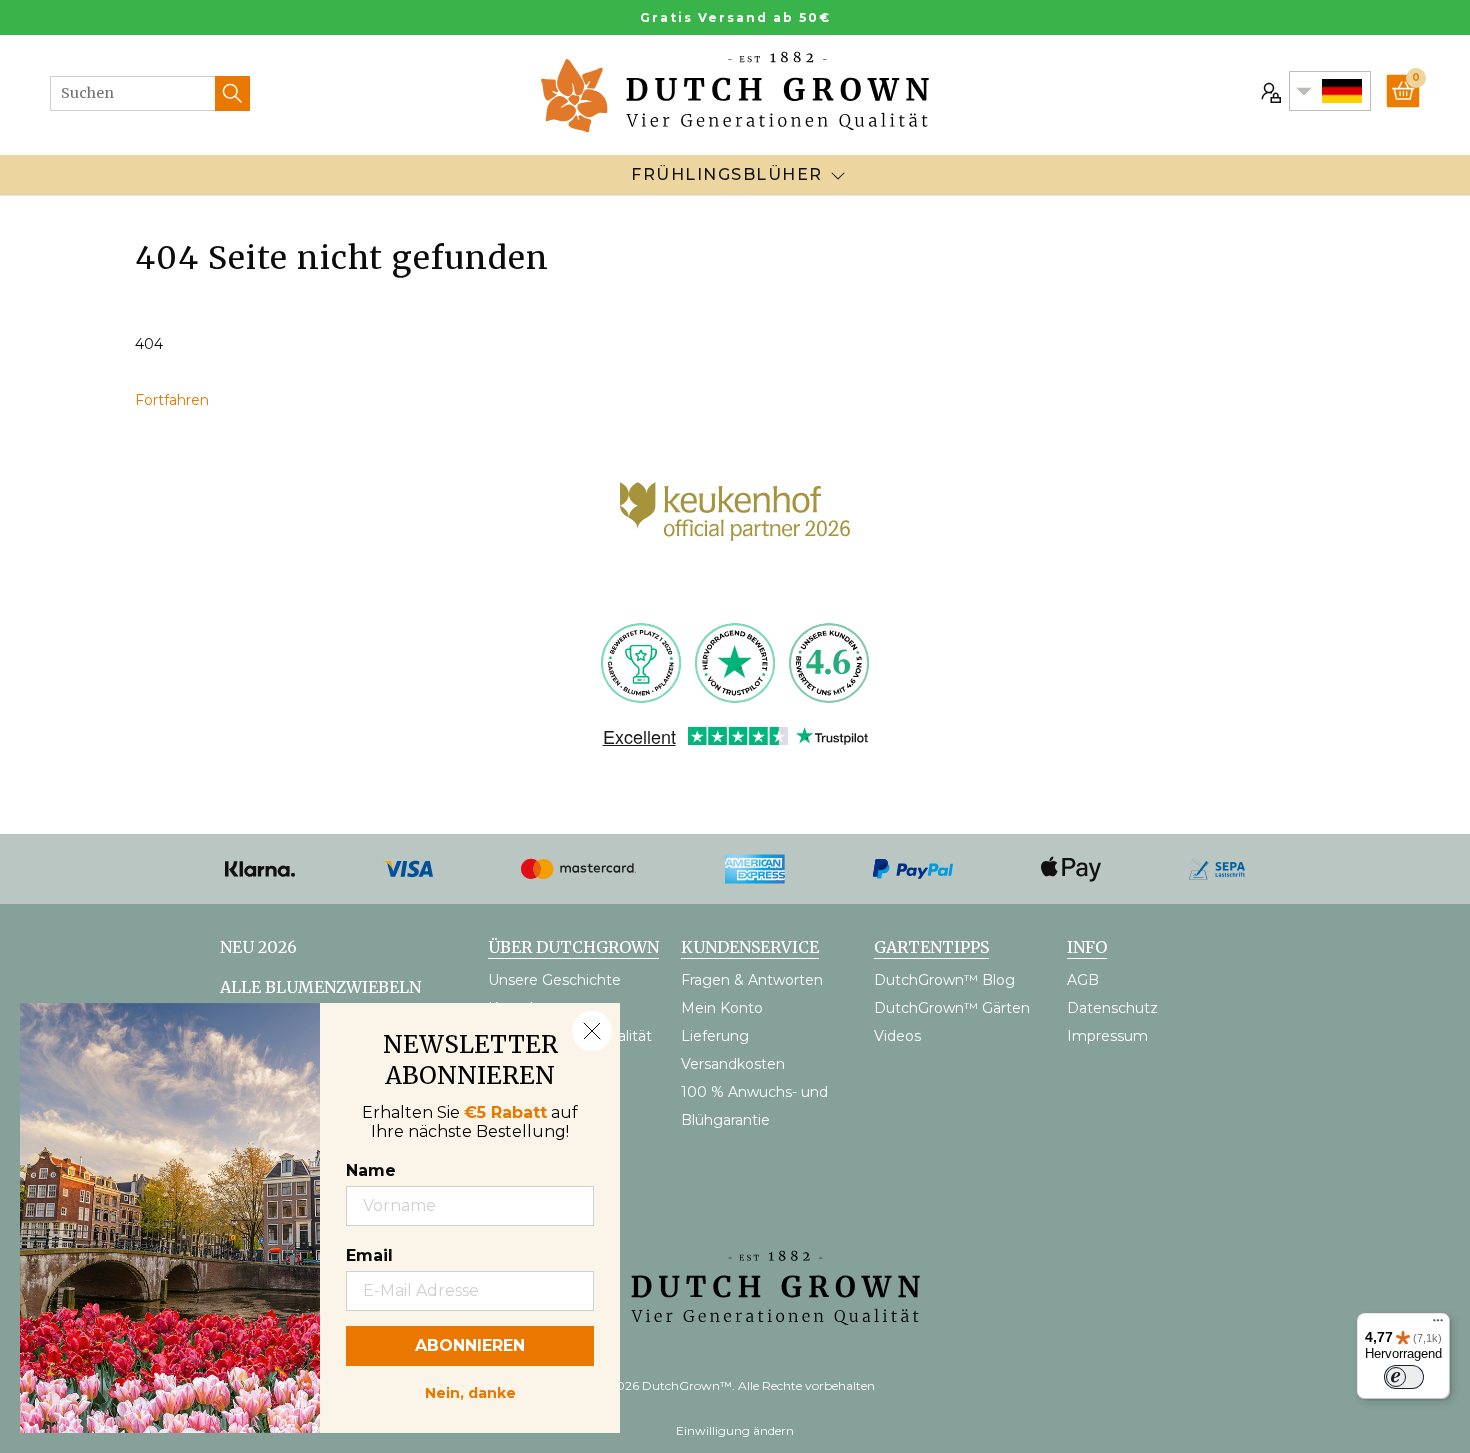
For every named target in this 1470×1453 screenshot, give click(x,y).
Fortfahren (172, 400)
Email (369, 1255)
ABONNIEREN (470, 1345)
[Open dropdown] (838, 175)
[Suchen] (232, 93)
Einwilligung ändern (735, 1430)
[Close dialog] (592, 1031)
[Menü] (1438, 1325)
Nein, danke (470, 1391)
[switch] (1404, 1377)
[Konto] (1269, 91)
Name (371, 1170)
